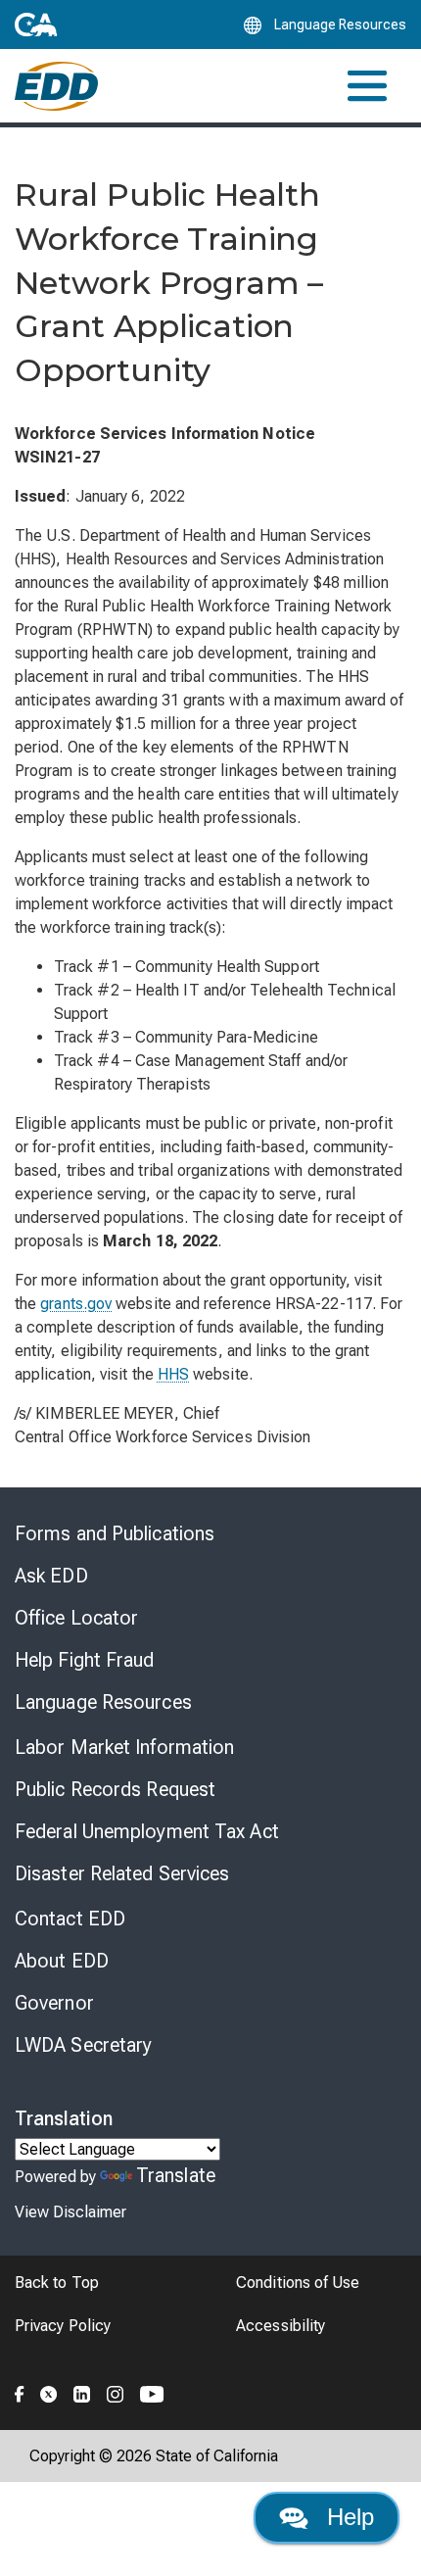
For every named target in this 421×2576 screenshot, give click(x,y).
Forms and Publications (115, 1533)
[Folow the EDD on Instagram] (116, 2392)
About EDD (62, 1961)
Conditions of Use (298, 2283)
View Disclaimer (70, 2212)
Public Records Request (115, 1789)
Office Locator (76, 1618)
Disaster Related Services (122, 1873)
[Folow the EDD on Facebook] (20, 2392)
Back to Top (57, 2283)
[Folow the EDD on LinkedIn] (82, 2392)
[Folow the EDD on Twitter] (49, 2392)
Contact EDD (70, 1919)
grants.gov (76, 1304)
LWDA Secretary (83, 2045)
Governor (54, 2003)
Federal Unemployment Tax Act (147, 1831)
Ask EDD (51, 1576)
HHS (173, 1374)
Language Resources (103, 1702)
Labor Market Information (124, 1747)
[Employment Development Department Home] (56, 86)
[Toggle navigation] (367, 86)
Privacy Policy (63, 2326)
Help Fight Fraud (85, 1660)
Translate (176, 2175)
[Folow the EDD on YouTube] (152, 2392)
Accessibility (281, 2326)
